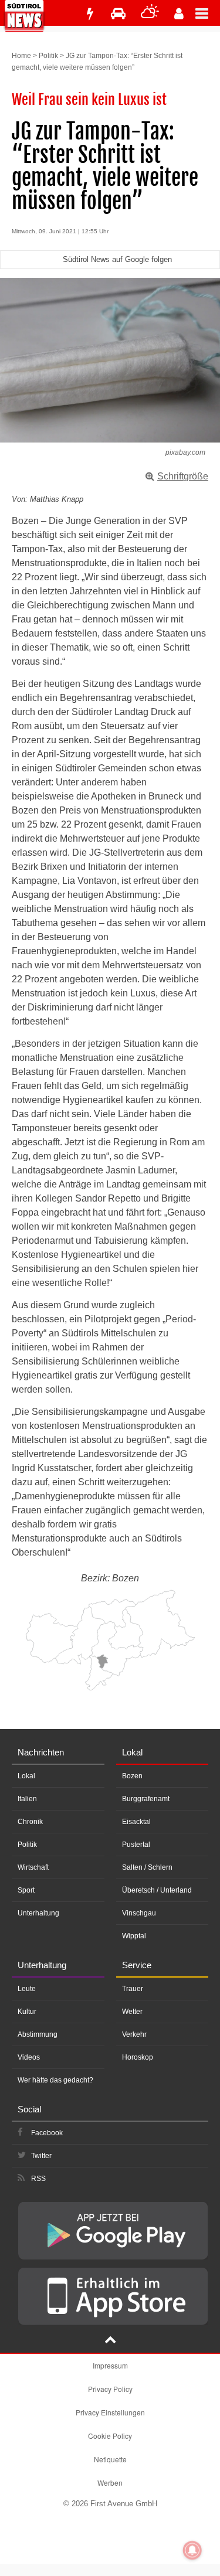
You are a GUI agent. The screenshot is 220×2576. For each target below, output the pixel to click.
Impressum (110, 2365)
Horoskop (138, 2057)
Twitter (41, 2156)
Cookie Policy (110, 2436)
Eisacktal (136, 1822)
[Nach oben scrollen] (110, 2341)
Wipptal (134, 1936)
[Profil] (179, 14)
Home (21, 56)
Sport (26, 1890)
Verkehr (134, 2034)
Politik (48, 56)
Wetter (132, 2012)
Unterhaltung (38, 1913)
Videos (29, 2057)
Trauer (133, 1989)
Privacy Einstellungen (110, 2412)
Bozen (132, 1776)
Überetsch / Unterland (157, 1890)
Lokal (26, 1776)
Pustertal (136, 1845)
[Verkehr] (118, 14)
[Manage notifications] (192, 2550)
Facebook (47, 2133)
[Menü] (208, 13)
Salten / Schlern (147, 1867)
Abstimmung (38, 2034)
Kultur (27, 2012)
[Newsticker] (90, 14)
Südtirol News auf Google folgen (117, 259)
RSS (38, 2179)
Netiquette (110, 2459)
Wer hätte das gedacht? (55, 2080)
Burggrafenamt (146, 1799)
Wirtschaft (33, 1867)
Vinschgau (139, 1913)
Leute (27, 1989)
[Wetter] (150, 14)
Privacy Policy (110, 2389)
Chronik (30, 1822)
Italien (27, 1799)
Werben (110, 2483)
